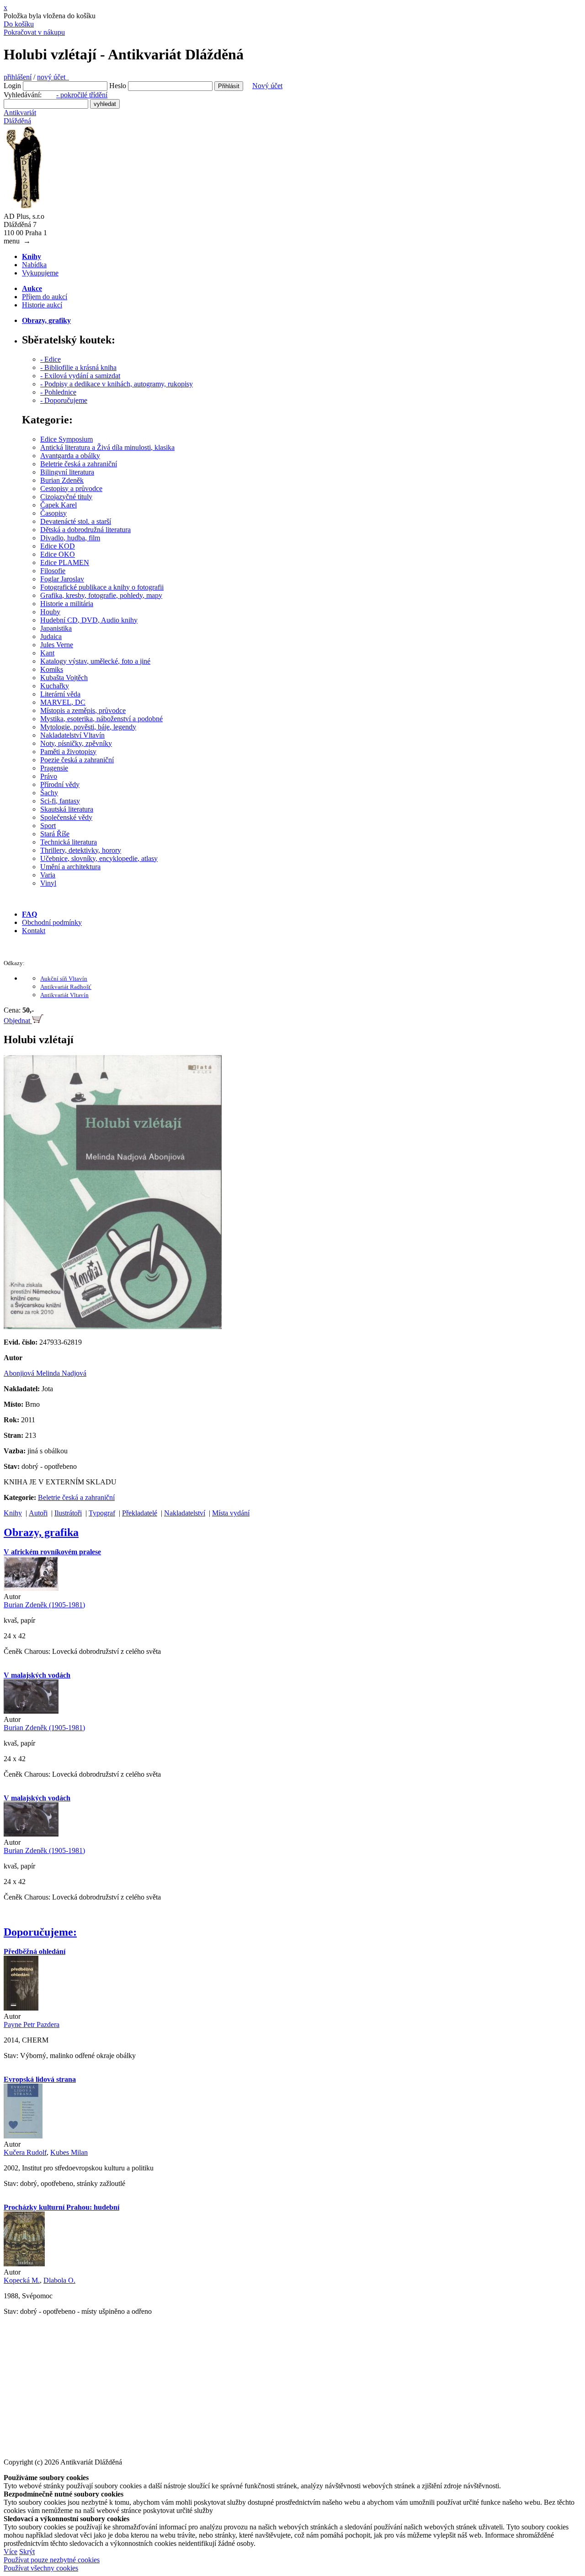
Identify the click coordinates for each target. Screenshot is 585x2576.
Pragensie (54, 768)
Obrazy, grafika (41, 1532)
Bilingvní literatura (67, 472)
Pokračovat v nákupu (34, 32)
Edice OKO (58, 554)
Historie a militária (67, 604)
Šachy (49, 793)
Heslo (118, 86)
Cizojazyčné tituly (66, 497)
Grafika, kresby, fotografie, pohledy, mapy (101, 595)
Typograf (102, 1513)
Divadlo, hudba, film (70, 538)
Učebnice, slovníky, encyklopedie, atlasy (99, 858)
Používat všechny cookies (41, 2568)
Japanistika (56, 628)
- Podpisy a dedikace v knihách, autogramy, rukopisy (117, 384)
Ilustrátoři (68, 1513)
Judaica (51, 636)
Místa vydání (231, 1513)
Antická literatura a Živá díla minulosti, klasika (107, 447)
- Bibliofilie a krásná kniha (78, 367)
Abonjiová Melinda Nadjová (45, 1373)
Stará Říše (55, 834)
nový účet (53, 77)
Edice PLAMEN (65, 562)
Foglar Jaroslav (62, 579)
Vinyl (48, 883)
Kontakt (34, 931)
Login (12, 86)
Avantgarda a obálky (70, 456)
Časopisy (53, 513)
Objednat (18, 1021)
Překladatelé (140, 1513)
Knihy (13, 1513)
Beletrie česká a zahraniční (79, 464)
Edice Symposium (66, 439)
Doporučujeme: (40, 1932)
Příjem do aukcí (45, 297)
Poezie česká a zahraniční (77, 760)
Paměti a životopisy (68, 752)
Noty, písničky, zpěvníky (76, 743)
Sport (48, 826)
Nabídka (34, 265)
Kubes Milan (69, 2152)
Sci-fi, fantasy (60, 801)
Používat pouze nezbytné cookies (52, 2560)
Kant (47, 653)
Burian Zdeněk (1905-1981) (44, 1605)
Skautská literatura (67, 809)
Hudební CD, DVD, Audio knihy (89, 620)
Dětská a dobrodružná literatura (85, 530)
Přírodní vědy (60, 784)
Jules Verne (57, 645)
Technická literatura (69, 842)
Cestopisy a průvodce (71, 488)
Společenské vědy (66, 817)
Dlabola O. (59, 2280)
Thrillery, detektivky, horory (81, 850)
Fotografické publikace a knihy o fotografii (102, 587)
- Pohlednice (58, 392)
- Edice (51, 359)
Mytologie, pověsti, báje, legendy (88, 727)
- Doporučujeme (64, 400)
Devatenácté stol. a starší (76, 521)
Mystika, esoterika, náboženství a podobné (101, 719)
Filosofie (53, 571)
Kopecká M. (22, 2280)
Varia (48, 875)
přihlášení (18, 77)
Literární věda (60, 694)
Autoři (38, 1513)
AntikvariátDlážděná (20, 117)
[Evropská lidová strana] (23, 2136)
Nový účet (267, 86)
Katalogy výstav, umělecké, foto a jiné (95, 661)
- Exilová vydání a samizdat (80, 376)
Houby (50, 612)
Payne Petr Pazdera (32, 2024)
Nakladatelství (185, 1513)
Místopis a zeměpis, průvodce (83, 710)
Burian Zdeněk (62, 480)
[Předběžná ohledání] (21, 2008)
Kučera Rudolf (25, 2152)
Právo (49, 776)
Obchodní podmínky (52, 922)
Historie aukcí (42, 305)
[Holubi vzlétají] (113, 1327)
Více (11, 2552)
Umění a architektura (70, 867)
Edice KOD (58, 546)
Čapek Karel (58, 505)
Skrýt (27, 2552)
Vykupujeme (40, 273)
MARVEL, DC (63, 702)
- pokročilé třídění (82, 95)
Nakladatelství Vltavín (72, 735)
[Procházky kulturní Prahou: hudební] (24, 2264)
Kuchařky (55, 686)
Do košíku (19, 24)
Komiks (52, 669)
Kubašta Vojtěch (64, 678)
